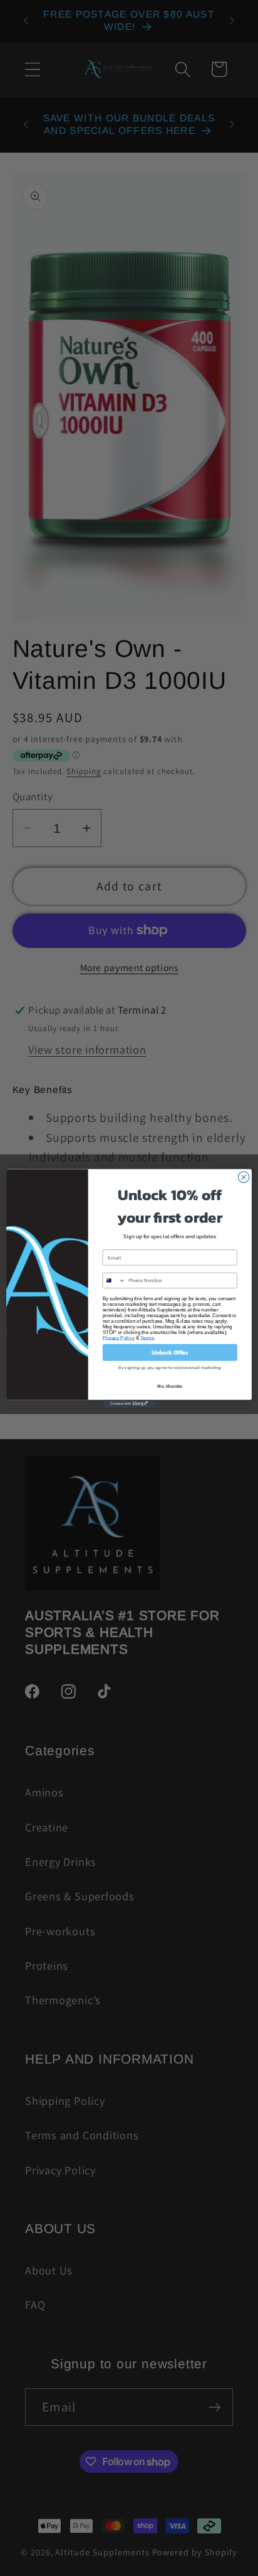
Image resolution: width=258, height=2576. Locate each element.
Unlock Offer (170, 1352)
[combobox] (114, 1280)
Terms (147, 1337)
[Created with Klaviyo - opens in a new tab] (129, 1403)
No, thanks (170, 1386)
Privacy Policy (119, 1337)
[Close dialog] (244, 1177)
